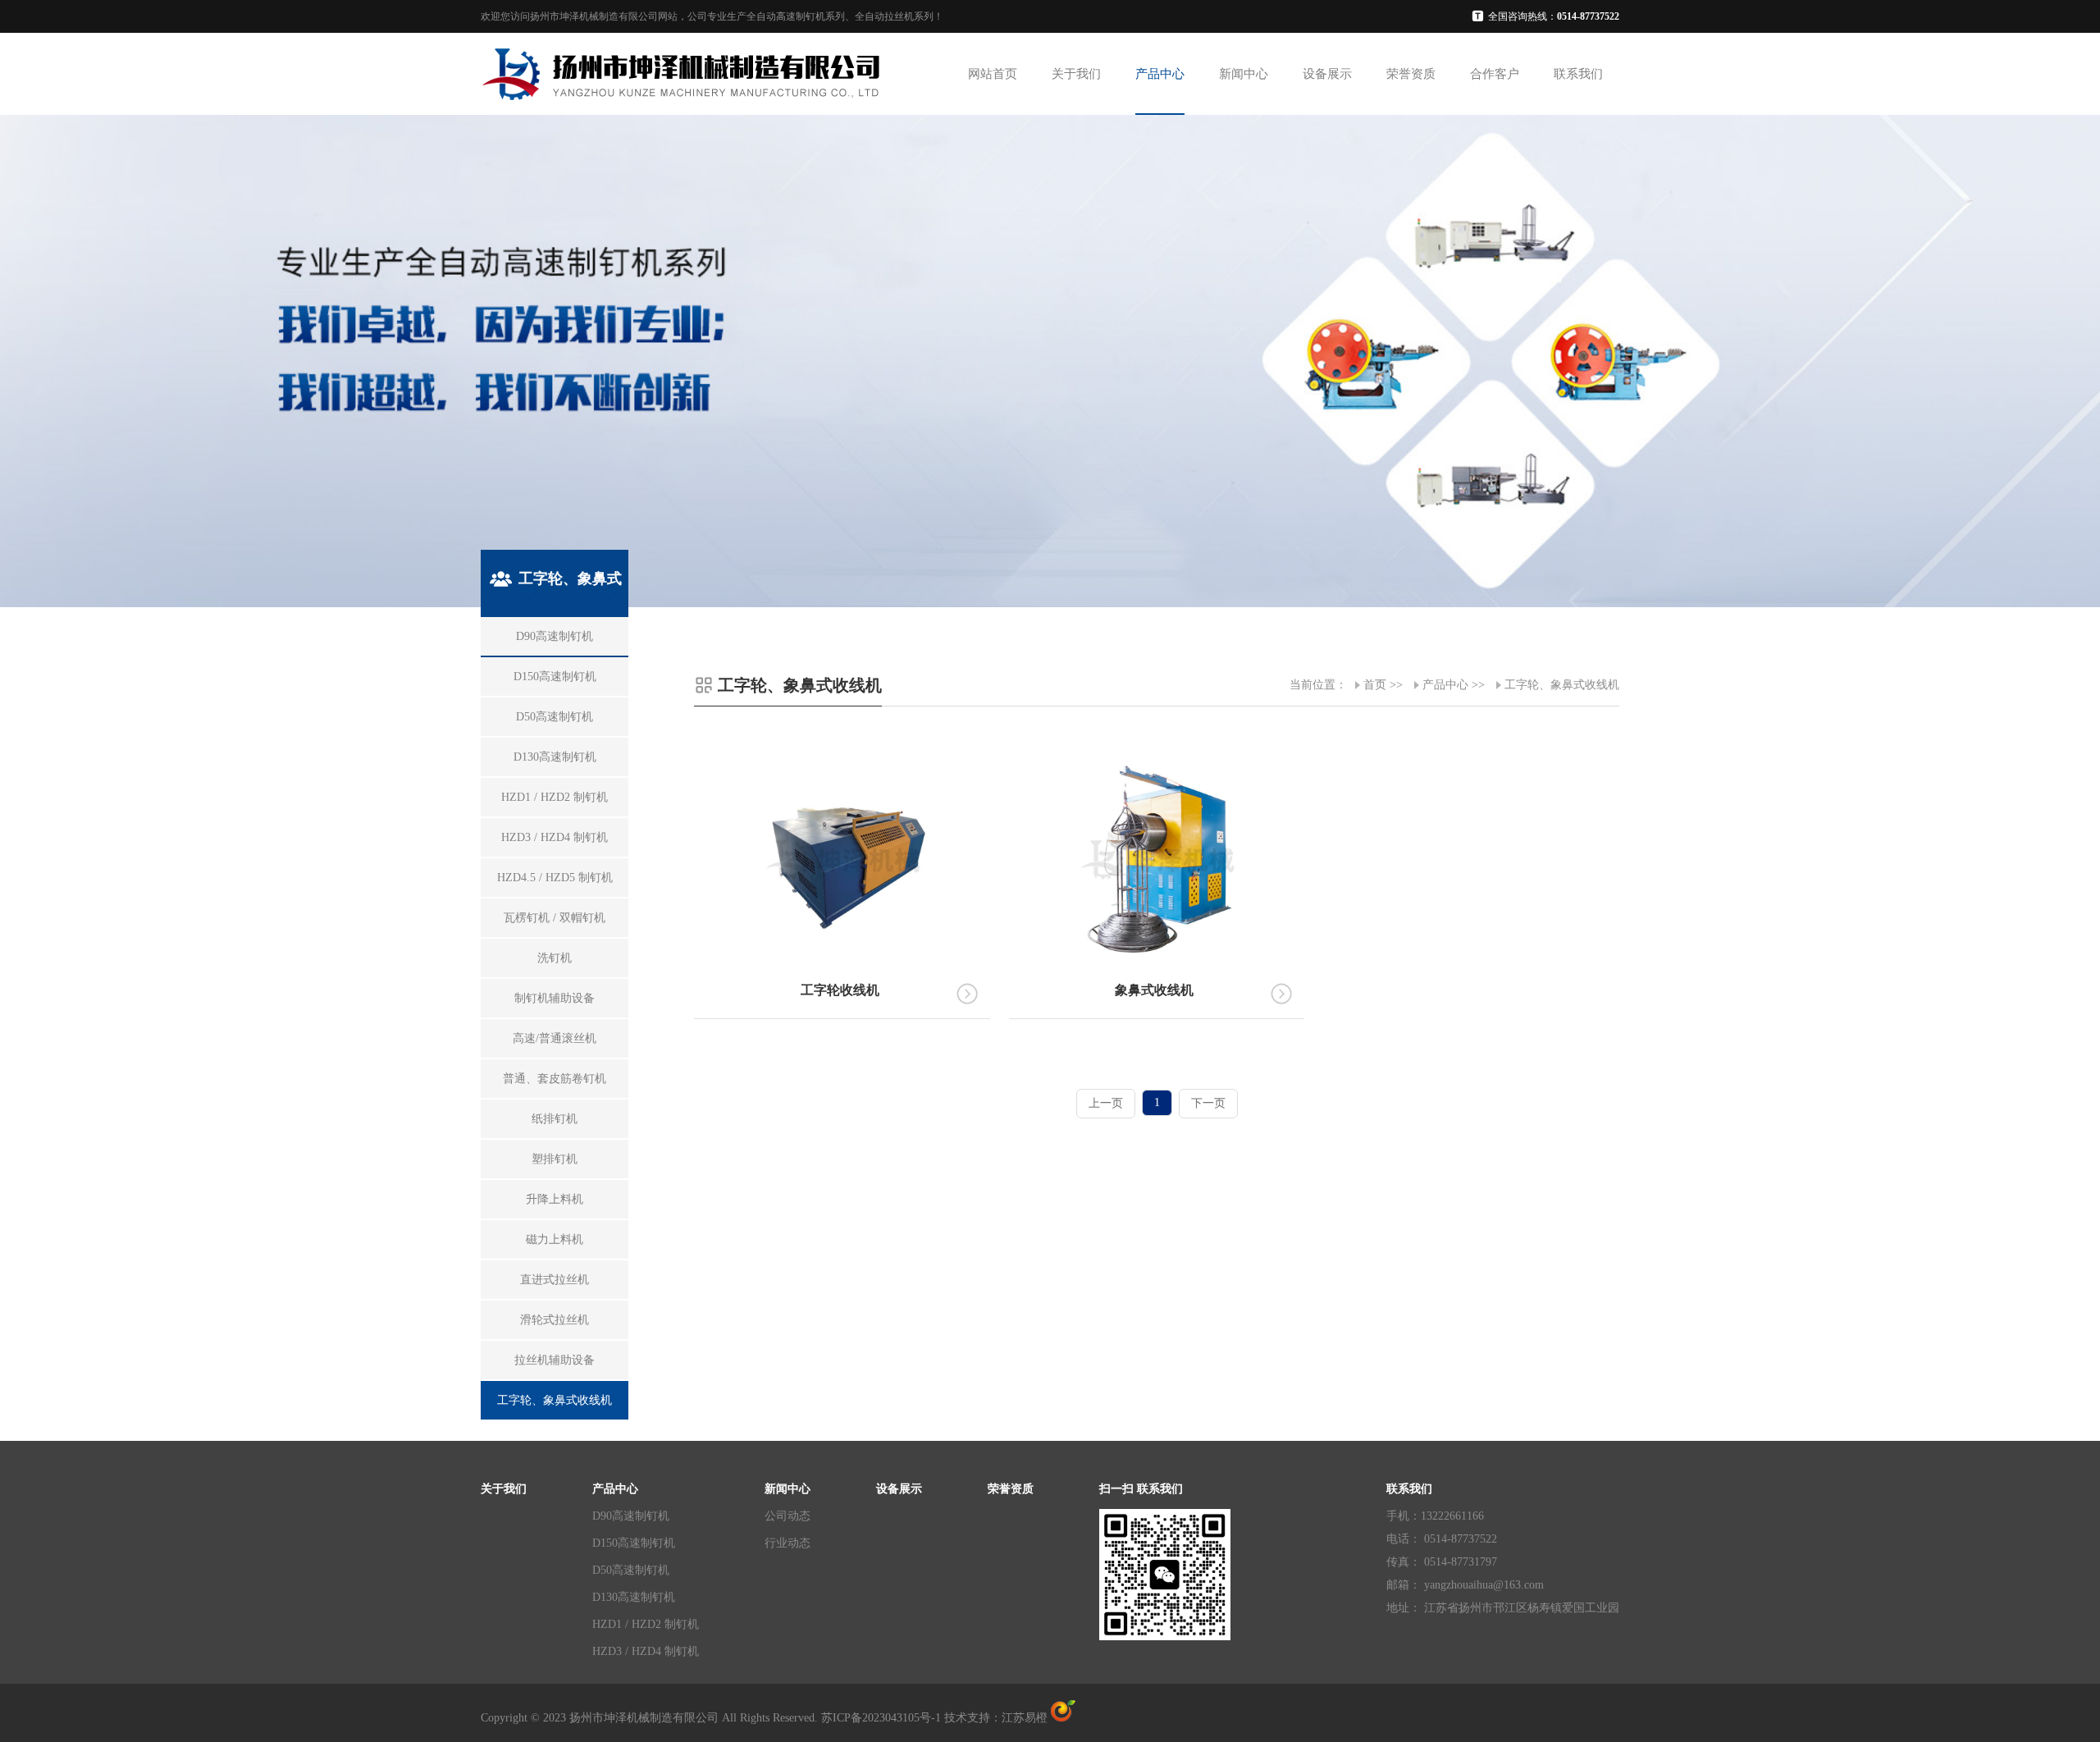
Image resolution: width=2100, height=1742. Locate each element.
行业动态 (787, 1543)
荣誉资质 (1411, 74)
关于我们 (1076, 74)
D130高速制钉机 (634, 1597)
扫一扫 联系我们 (1141, 1489)
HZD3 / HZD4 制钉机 (646, 1651)
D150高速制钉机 (634, 1543)
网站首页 (993, 74)
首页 (1375, 685)
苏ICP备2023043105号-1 (881, 1718)
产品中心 (1160, 74)
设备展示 (1327, 74)
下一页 (1208, 1103)
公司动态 (787, 1516)
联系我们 (1578, 74)
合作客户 (1495, 74)
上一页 (1106, 1103)
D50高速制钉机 (631, 1570)
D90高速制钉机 (631, 1516)
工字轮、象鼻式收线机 (1562, 685)
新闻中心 (1244, 74)
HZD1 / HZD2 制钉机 (646, 1624)
